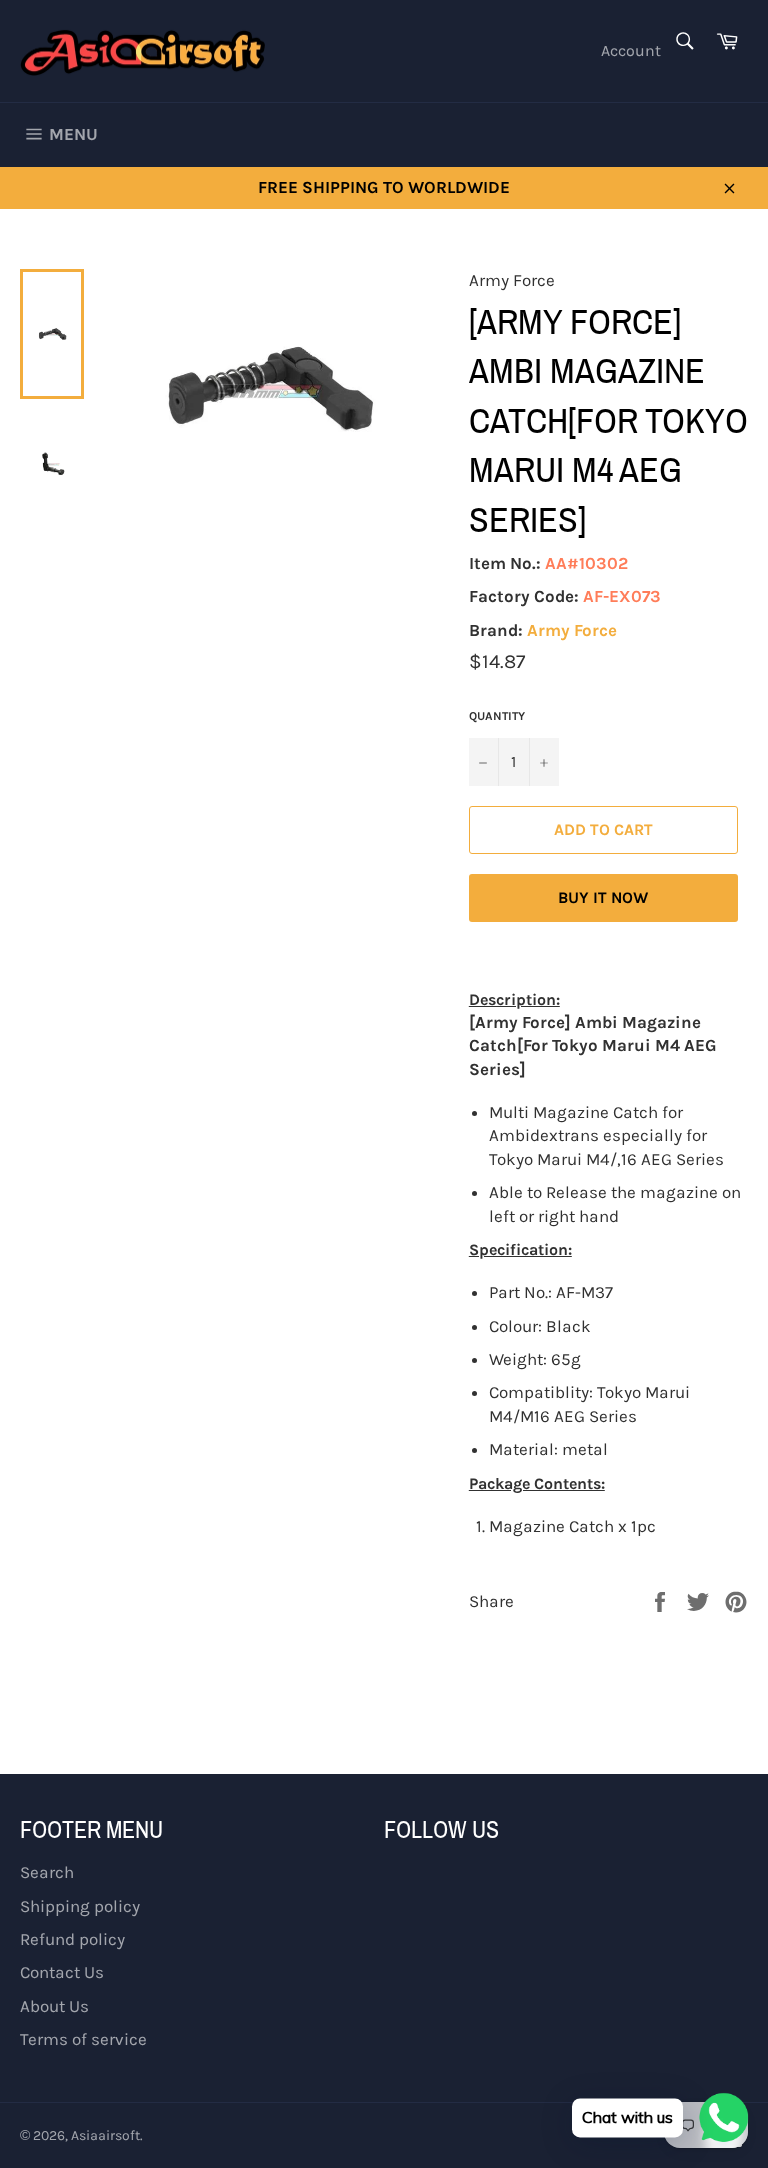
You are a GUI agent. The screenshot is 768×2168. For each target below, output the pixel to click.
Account (631, 50)
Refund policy (72, 1939)
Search (47, 1872)
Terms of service (83, 2039)
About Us (54, 2006)
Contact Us (62, 1972)
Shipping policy (80, 1906)
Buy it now (603, 897)
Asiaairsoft (105, 2135)
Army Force (572, 630)
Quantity (497, 716)
